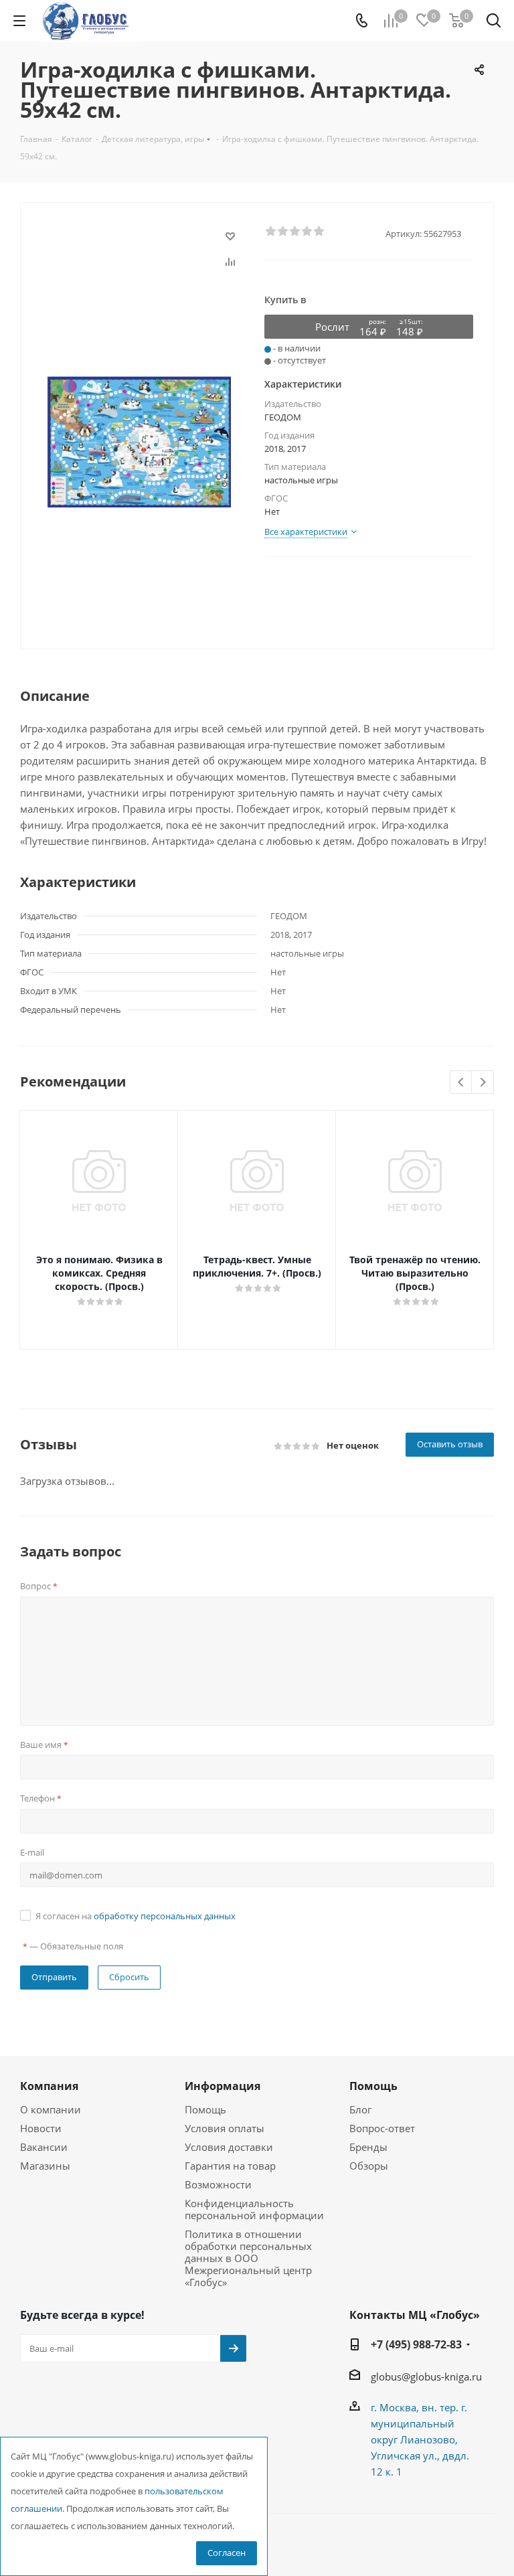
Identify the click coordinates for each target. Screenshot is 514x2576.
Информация (223, 2086)
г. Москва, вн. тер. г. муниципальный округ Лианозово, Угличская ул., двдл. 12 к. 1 (420, 2439)
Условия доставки (229, 2147)
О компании (51, 2109)
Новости (41, 2128)
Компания (49, 2086)
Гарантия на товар (230, 2166)
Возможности (218, 2184)
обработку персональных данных (165, 1916)
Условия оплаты (225, 2128)
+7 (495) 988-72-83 (416, 2344)
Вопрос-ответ (382, 2128)
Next (483, 1083)
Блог (360, 2109)
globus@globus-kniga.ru (426, 2377)
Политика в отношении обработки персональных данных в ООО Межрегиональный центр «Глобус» (248, 2258)
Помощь (205, 2109)
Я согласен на (136, 1916)
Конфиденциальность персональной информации (254, 2209)
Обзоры (369, 2166)
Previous (461, 1083)
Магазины (45, 2166)
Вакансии (44, 2147)
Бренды (368, 2147)
